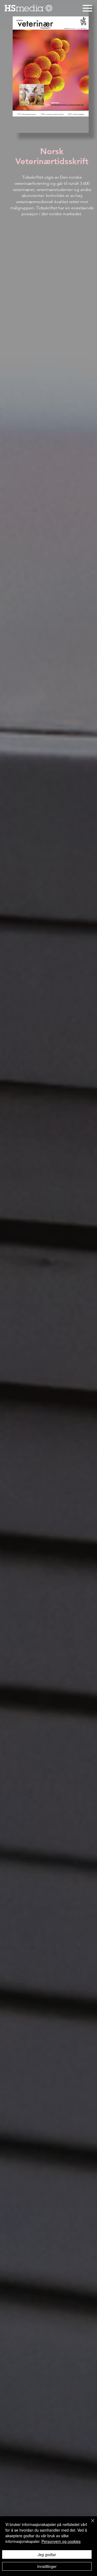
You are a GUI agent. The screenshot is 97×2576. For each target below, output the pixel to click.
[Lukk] (89, 2524)
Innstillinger (47, 2566)
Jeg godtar (47, 2554)
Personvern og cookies (61, 2541)
